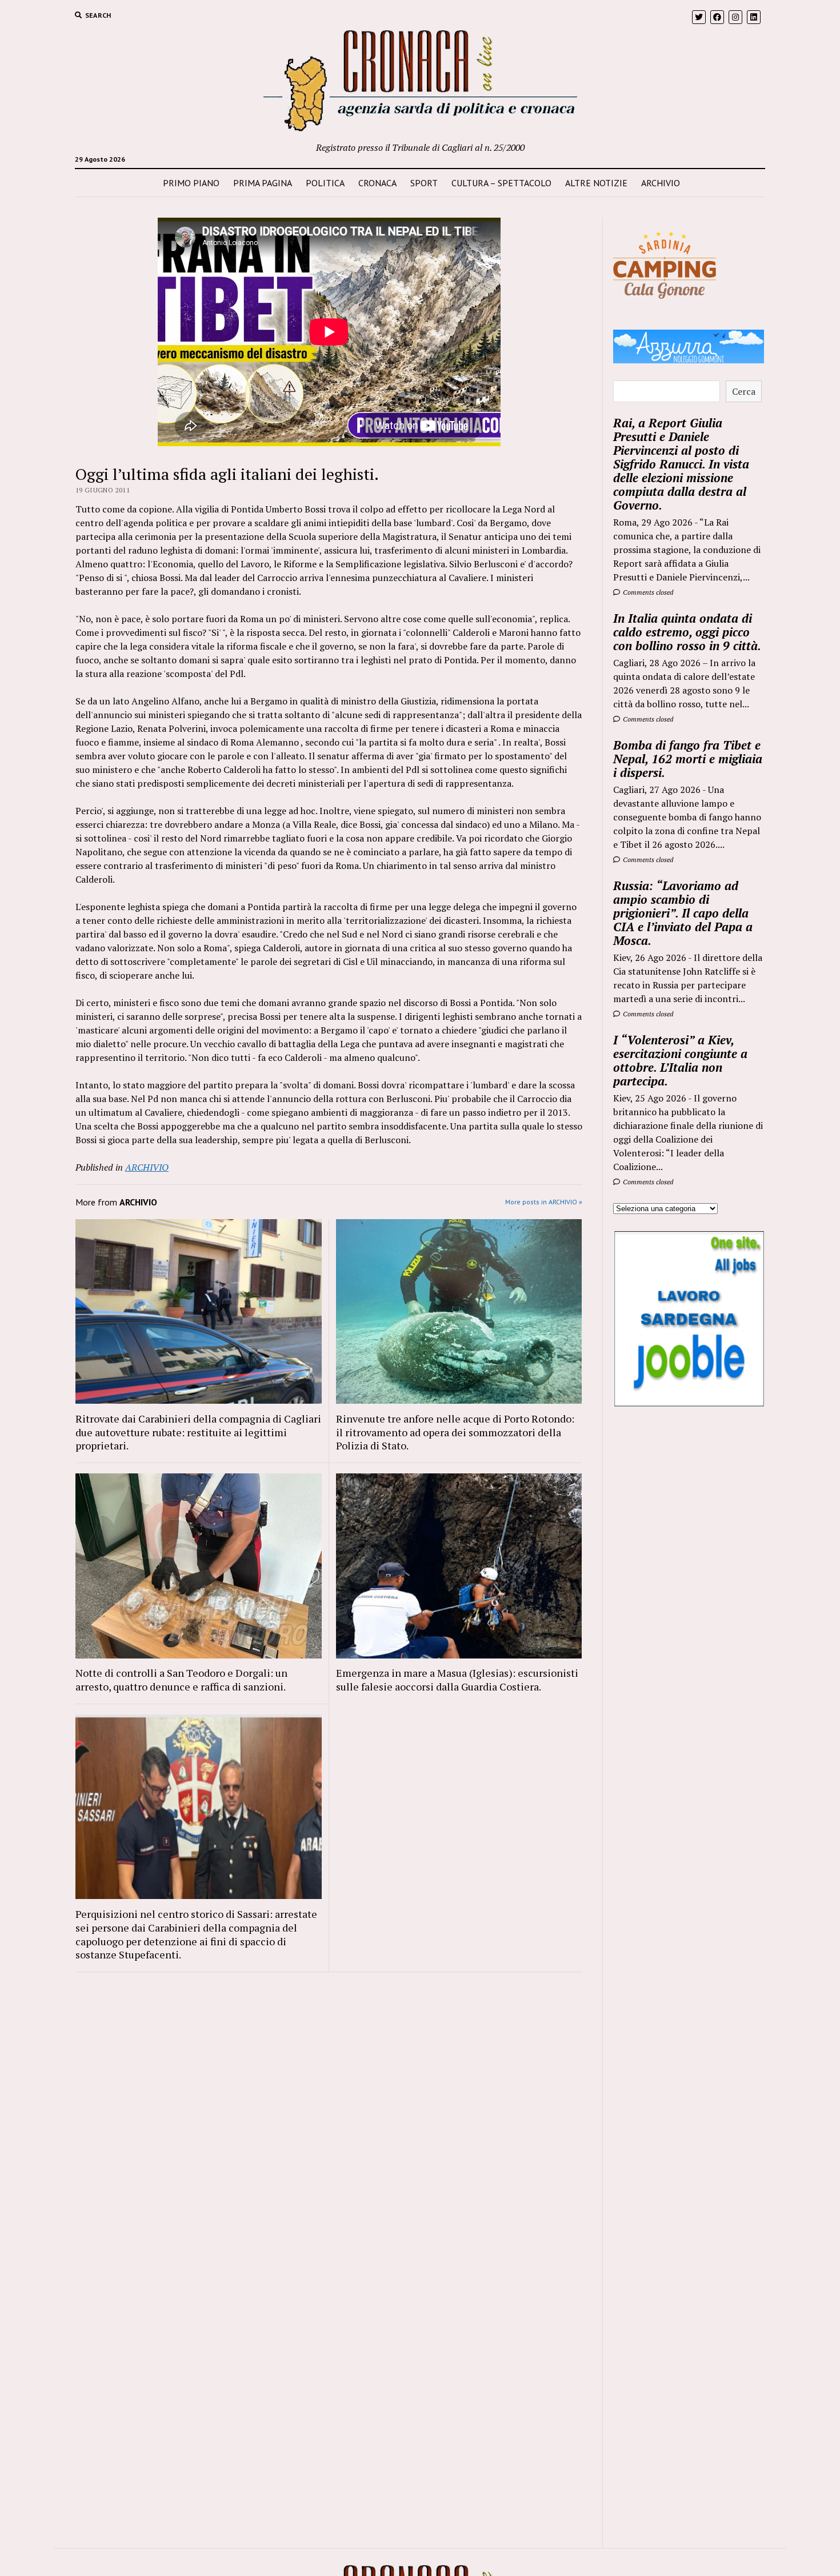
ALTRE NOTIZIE (596, 183)
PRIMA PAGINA (263, 183)
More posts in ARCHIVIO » (544, 1202)
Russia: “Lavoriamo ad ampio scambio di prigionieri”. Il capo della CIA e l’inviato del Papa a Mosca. (683, 913)
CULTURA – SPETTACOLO (501, 183)
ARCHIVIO (661, 183)
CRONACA (377, 183)
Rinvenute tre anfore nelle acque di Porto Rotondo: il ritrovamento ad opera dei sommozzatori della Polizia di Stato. (455, 1432)
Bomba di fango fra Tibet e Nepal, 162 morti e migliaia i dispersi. (688, 759)
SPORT (424, 183)
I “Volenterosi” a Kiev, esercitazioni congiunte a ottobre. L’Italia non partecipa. (680, 1060)
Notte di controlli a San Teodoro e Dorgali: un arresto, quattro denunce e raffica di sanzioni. (181, 1680)
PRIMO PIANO (191, 183)
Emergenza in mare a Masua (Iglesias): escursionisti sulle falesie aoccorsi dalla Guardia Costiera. (457, 1680)
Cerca (744, 391)
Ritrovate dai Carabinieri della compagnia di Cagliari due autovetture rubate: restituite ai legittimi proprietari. (198, 1432)
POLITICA (325, 183)
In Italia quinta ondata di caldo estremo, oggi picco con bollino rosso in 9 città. (687, 632)
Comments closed (647, 592)
